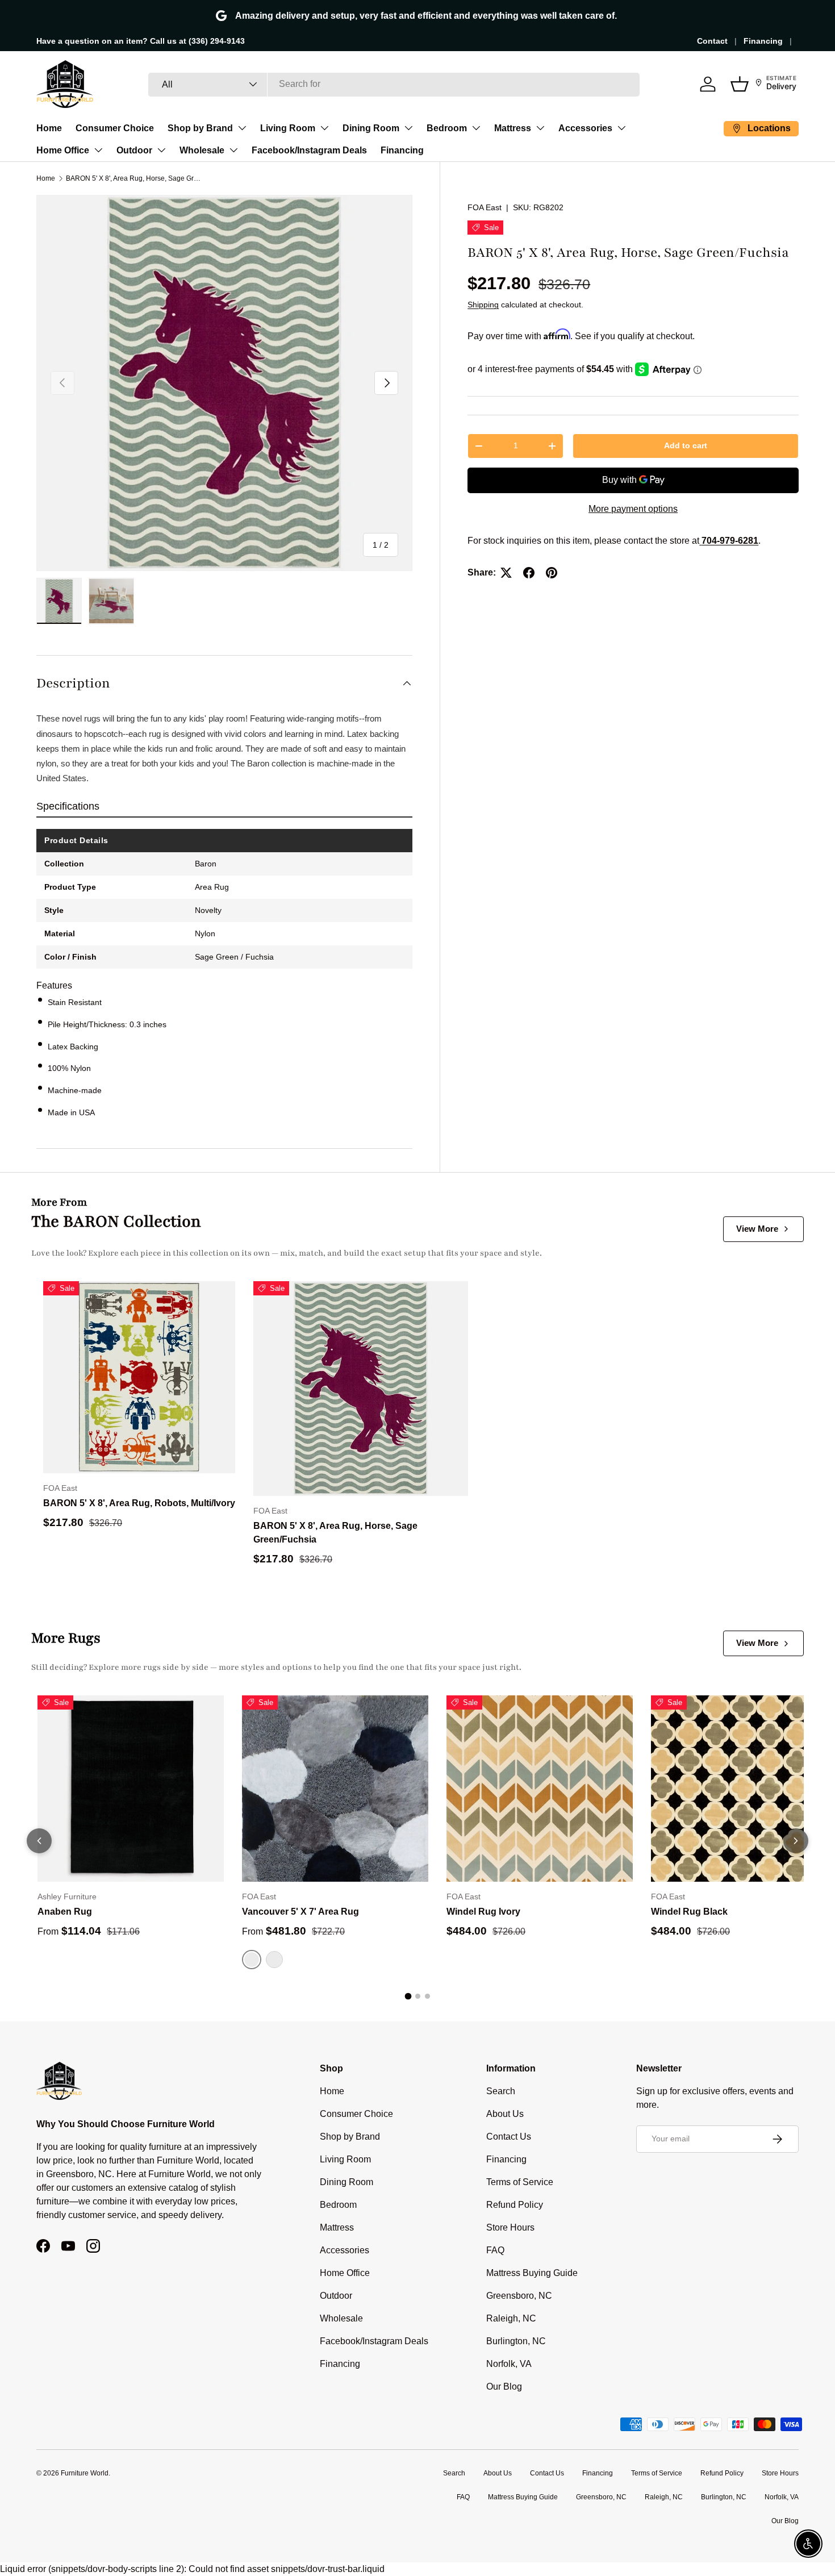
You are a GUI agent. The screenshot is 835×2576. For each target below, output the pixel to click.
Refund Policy (515, 2205)
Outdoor (134, 150)
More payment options (633, 509)
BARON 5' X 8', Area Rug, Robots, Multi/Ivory (139, 1503)
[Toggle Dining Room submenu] (408, 128)
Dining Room (371, 128)
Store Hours (510, 2227)
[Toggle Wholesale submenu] (233, 150)
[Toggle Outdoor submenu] (161, 150)
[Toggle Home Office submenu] (98, 150)
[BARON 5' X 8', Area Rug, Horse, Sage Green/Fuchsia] (361, 1389)
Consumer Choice (115, 128)
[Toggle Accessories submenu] (621, 128)
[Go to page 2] (418, 1996)
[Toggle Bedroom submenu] (476, 128)
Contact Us (509, 2137)
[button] (740, 84)
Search (501, 2091)
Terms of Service (520, 2182)
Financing (763, 41)
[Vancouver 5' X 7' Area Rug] (335, 1789)
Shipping (483, 305)
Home (49, 128)
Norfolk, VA (509, 2364)
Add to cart (686, 446)
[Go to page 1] (408, 1996)
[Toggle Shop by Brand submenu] (242, 128)
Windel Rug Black (689, 1912)
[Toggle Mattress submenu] (540, 128)
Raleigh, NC (511, 2318)
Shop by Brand (200, 128)
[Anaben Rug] (131, 1789)
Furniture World (85, 2473)
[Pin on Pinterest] (552, 573)
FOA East (485, 207)
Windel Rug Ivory (483, 1912)
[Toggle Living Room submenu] (324, 128)
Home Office (63, 150)
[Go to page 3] (427, 1996)
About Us (505, 2114)
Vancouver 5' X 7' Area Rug (300, 1912)
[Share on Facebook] (529, 573)
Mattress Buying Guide (532, 2273)
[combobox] (394, 84)
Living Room (288, 128)
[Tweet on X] (506, 573)
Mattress (513, 128)
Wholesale (202, 150)
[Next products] (796, 1841)
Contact (712, 41)
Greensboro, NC (519, 2296)
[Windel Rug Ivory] (540, 1789)
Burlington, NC (516, 2341)
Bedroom (447, 128)
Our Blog (504, 2387)
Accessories (585, 128)
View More (757, 1229)
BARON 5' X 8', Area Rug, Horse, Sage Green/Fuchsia (134, 178)
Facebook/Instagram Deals (309, 150)
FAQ (495, 2250)
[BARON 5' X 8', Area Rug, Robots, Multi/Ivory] (139, 1377)
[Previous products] (39, 1841)
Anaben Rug (65, 1912)
